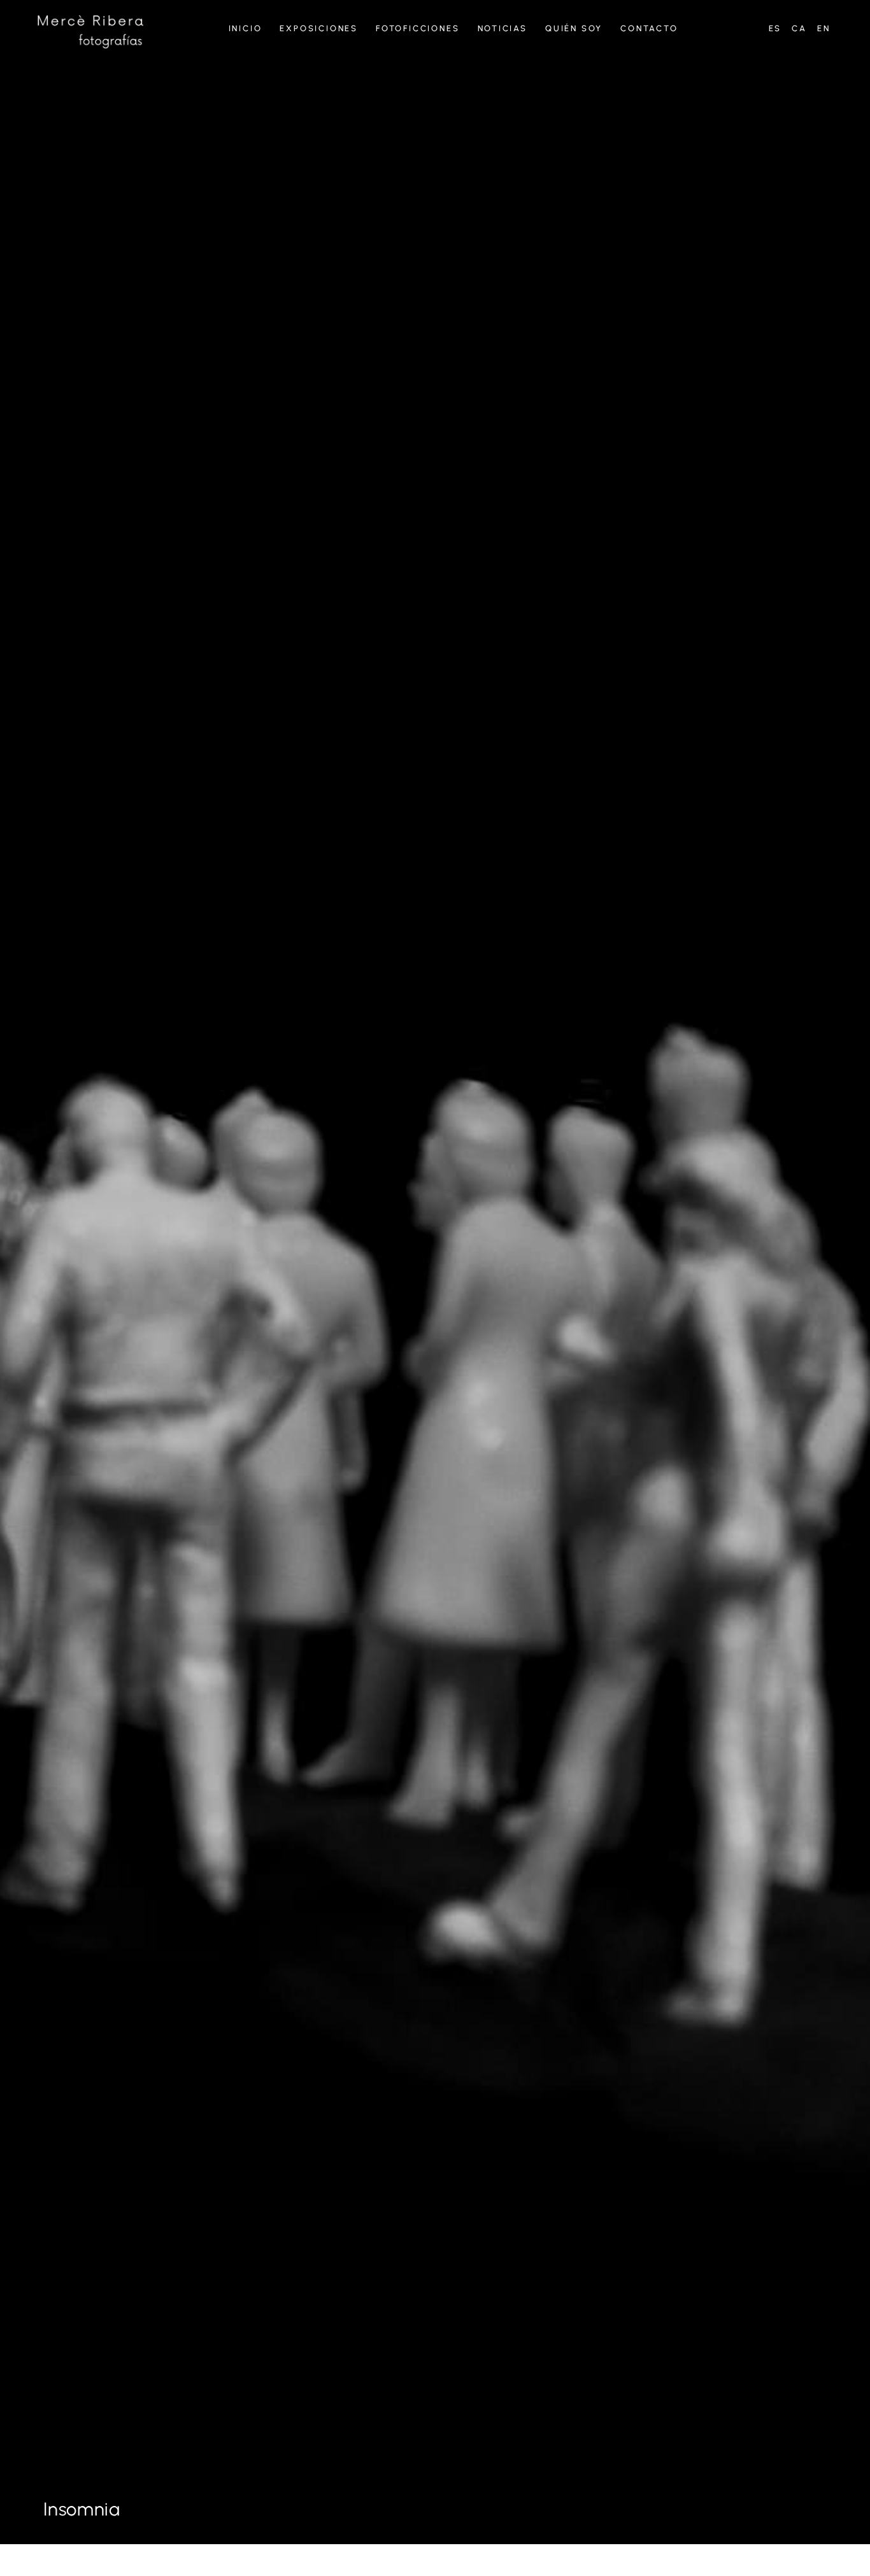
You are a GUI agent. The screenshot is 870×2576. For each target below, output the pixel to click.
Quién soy (574, 28)
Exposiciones (319, 28)
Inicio (246, 28)
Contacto (649, 28)
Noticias (503, 28)
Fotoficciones (417, 28)
